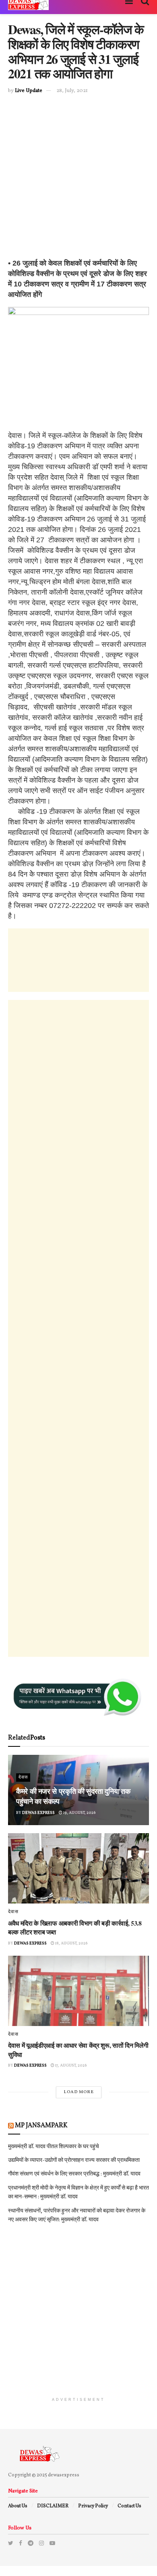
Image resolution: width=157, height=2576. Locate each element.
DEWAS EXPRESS (38, 1813)
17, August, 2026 (71, 2065)
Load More (79, 2092)
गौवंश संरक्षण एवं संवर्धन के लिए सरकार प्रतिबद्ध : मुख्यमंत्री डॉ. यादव (74, 2174)
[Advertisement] (78, 180)
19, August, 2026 (79, 1813)
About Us (18, 2506)
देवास (23, 1778)
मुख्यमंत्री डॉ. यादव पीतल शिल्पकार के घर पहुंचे (54, 2147)
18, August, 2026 (71, 1943)
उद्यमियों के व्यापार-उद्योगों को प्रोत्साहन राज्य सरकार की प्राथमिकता (74, 2160)
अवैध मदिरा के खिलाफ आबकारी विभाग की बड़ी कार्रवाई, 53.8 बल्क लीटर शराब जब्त (75, 1927)
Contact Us (129, 2506)
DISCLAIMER (53, 2506)
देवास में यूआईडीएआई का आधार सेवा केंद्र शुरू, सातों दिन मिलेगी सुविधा (78, 2050)
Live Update (29, 91)
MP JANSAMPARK (41, 2126)
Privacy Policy (93, 2506)
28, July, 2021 (72, 91)
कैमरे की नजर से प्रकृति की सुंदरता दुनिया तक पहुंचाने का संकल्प (73, 1796)
